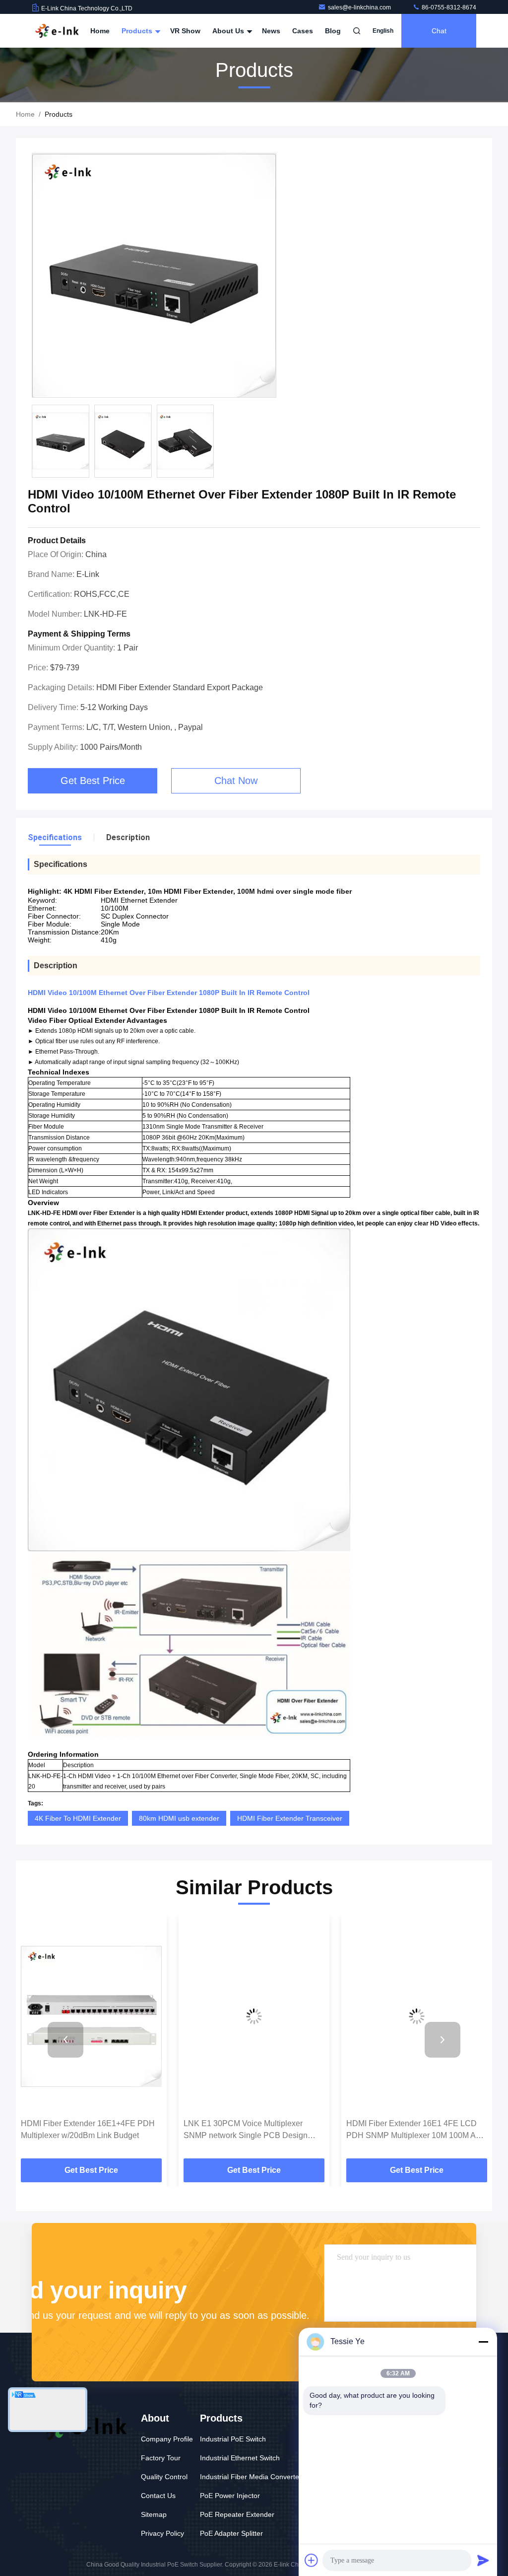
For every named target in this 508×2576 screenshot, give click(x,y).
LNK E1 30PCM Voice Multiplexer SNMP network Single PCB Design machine (246, 2130)
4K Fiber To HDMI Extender (78, 1818)
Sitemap (154, 2514)
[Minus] (483, 2342)
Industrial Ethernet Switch (240, 2458)
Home (100, 31)
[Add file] (312, 2560)
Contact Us (158, 2496)
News (271, 31)
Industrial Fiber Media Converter (251, 2477)
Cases (303, 31)
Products (138, 31)
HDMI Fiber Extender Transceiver (290, 1818)
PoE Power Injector (230, 2496)
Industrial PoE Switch (233, 2439)
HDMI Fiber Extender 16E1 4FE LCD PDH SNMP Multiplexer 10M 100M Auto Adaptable (416, 2130)
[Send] (483, 2560)
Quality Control (164, 2477)
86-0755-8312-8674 (448, 7)
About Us (229, 31)
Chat (439, 31)
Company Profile (167, 2439)
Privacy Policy (162, 2533)
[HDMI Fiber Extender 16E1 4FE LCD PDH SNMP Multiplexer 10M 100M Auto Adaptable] (417, 2017)
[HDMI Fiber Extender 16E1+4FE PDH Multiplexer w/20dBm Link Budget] (91, 2017)
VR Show (185, 31)
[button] (65, 2040)
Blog (333, 31)
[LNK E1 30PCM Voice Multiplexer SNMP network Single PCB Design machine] (254, 2017)
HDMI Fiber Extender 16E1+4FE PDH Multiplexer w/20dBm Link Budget (88, 2129)
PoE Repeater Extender (237, 2514)
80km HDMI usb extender (179, 1818)
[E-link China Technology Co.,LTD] (57, 31)
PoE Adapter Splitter (231, 2533)
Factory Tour (161, 2458)
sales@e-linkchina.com (360, 7)
